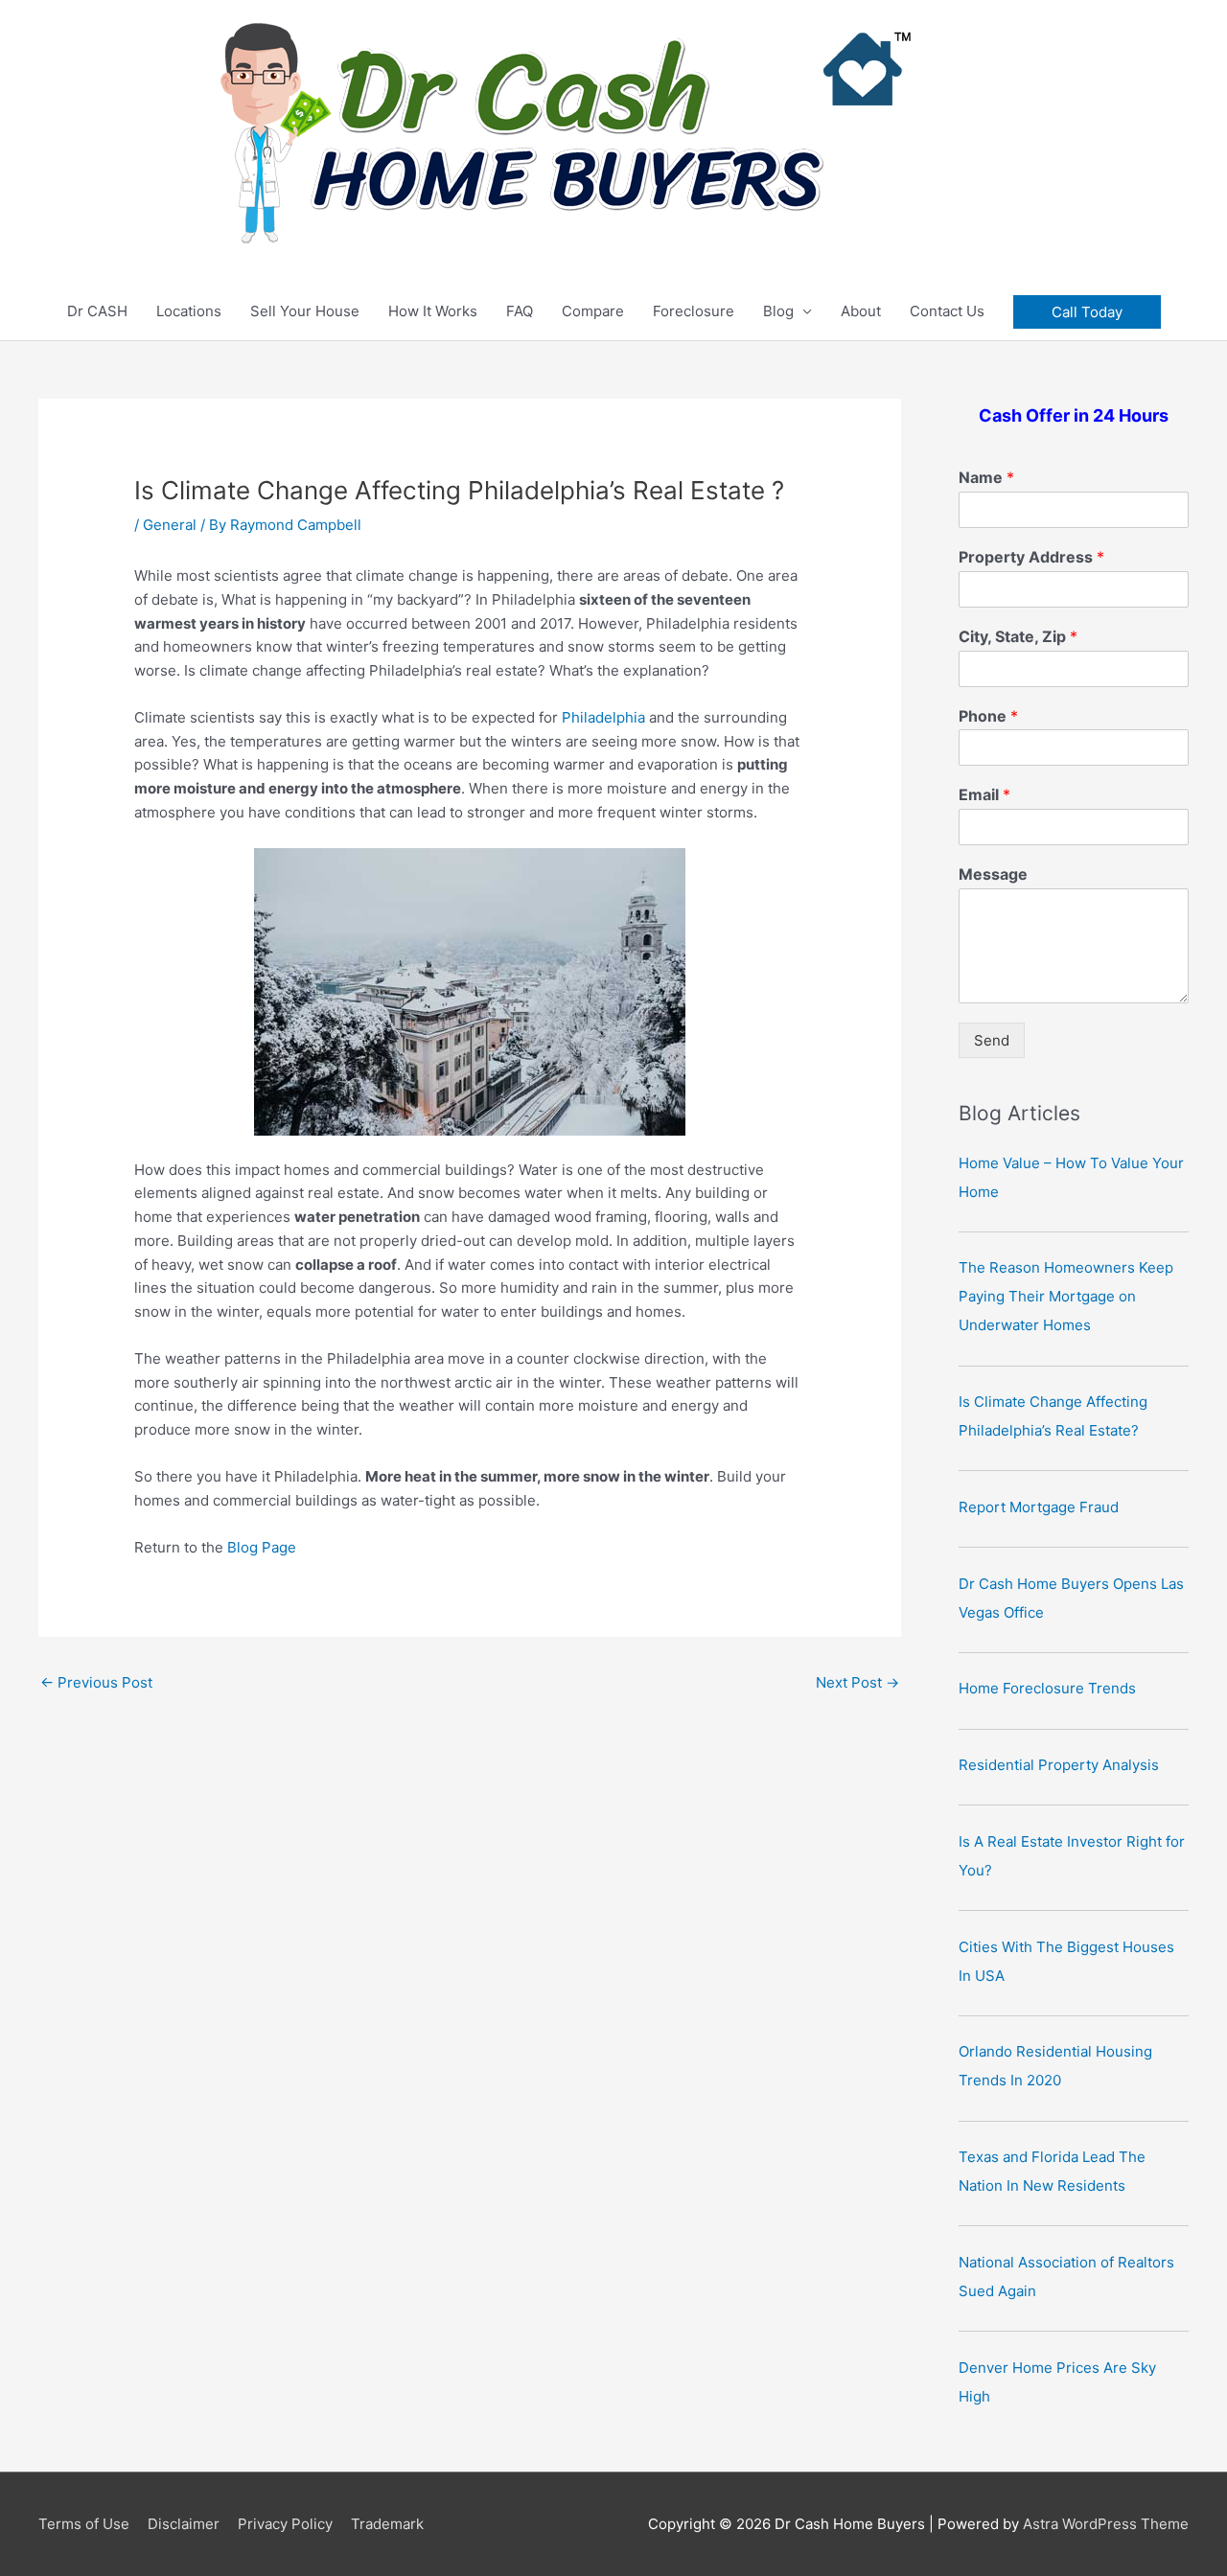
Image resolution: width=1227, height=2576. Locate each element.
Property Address (1031, 557)
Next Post (857, 1682)
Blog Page (262, 1547)
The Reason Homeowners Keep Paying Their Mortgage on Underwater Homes (1066, 1296)
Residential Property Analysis (1059, 1765)
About (861, 311)
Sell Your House (305, 311)
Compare (593, 311)
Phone (988, 716)
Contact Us (947, 311)
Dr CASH (97, 311)
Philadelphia (603, 717)
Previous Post (96, 1682)
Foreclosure (694, 311)
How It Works (433, 311)
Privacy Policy (285, 2524)
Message (993, 874)
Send (992, 1040)
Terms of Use (84, 2524)
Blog (778, 311)
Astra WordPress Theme (1106, 2524)
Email (984, 794)
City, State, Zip (1018, 636)
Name (986, 477)
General (170, 525)
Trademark (387, 2524)
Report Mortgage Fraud (1039, 1507)
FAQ (520, 311)
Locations (189, 311)
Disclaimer (184, 2524)
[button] (1087, 312)
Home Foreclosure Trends (1047, 1688)
